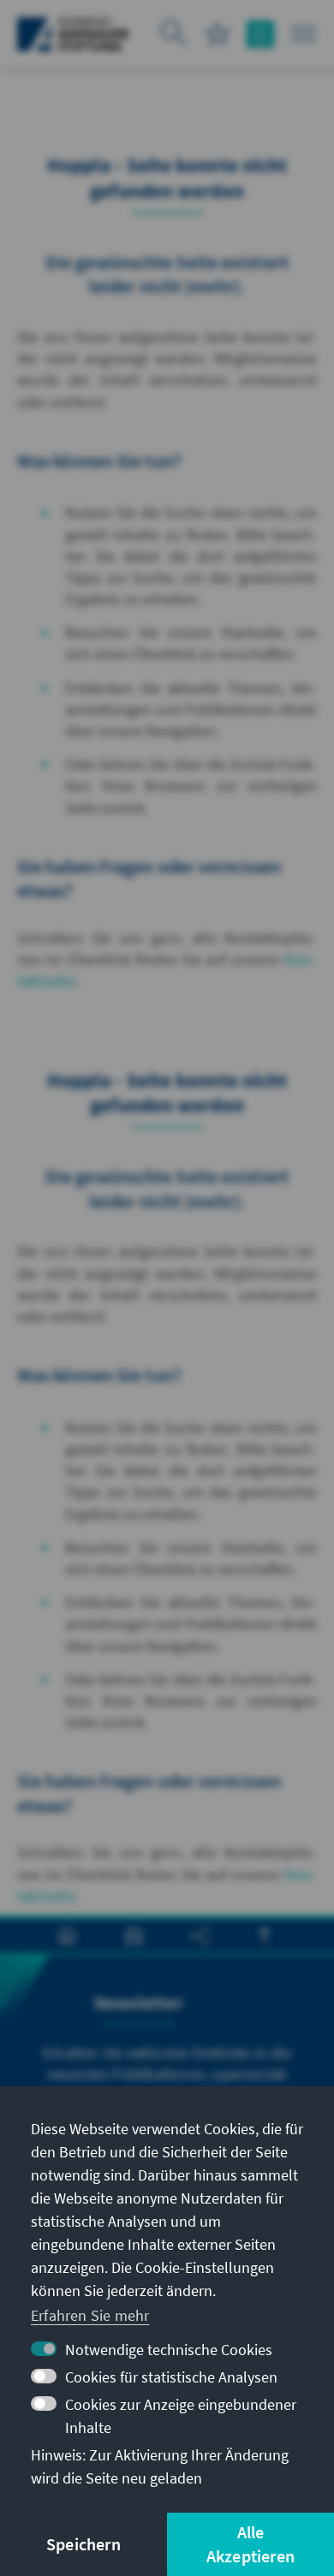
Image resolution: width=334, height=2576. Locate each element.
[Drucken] (67, 1936)
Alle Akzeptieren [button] (250, 2544)
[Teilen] (200, 1936)
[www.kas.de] (73, 34)
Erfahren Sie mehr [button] (90, 2315)
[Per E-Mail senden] (134, 1936)
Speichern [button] (83, 2544)
